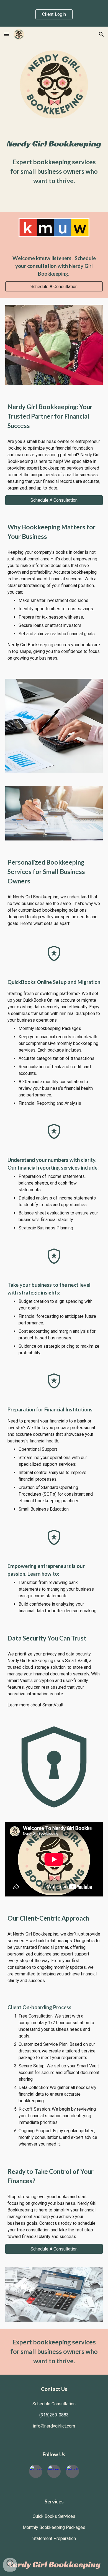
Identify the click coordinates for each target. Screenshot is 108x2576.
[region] (54, 13)
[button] (7, 34)
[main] (54, 171)
